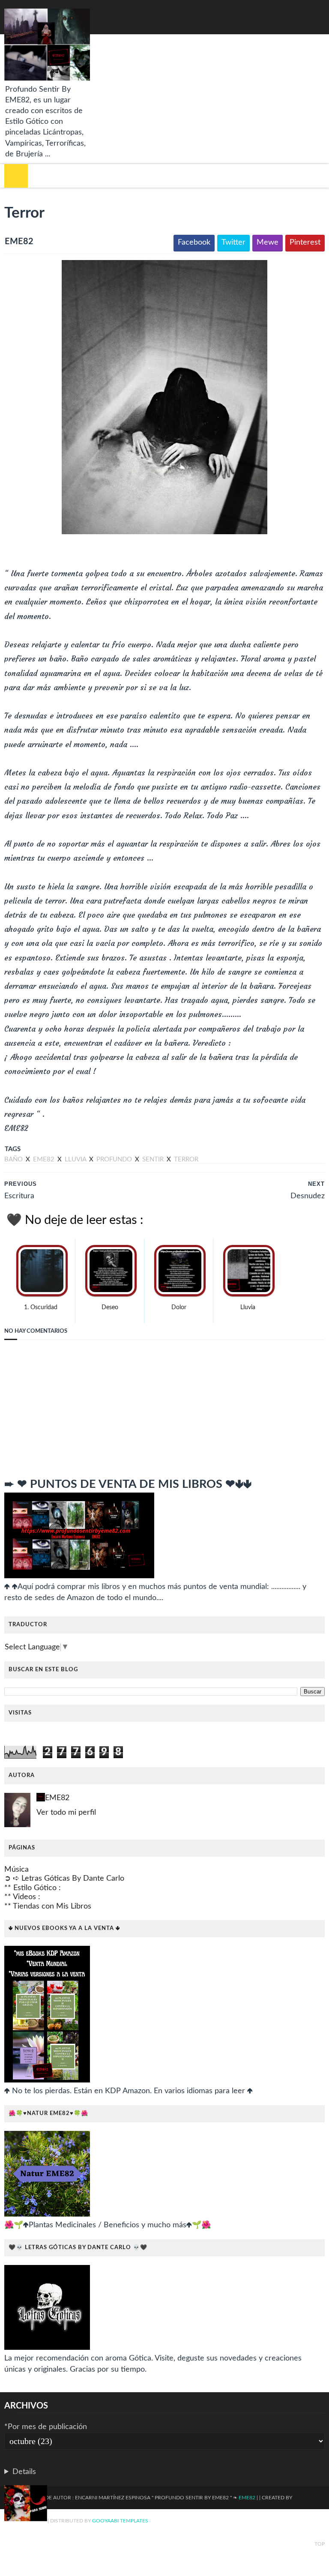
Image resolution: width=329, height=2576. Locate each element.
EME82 (57, 1798)
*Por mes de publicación (46, 2427)
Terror (186, 1159)
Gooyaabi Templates (120, 2521)
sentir (154, 1159)
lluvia (76, 1159)
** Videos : (22, 1897)
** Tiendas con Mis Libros (48, 1906)
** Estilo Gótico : (33, 1888)
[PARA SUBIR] (26, 2505)
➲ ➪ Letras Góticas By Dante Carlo (64, 1879)
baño (14, 1159)
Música (16, 1870)
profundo (115, 1159)
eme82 (45, 1159)
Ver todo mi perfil (66, 1813)
